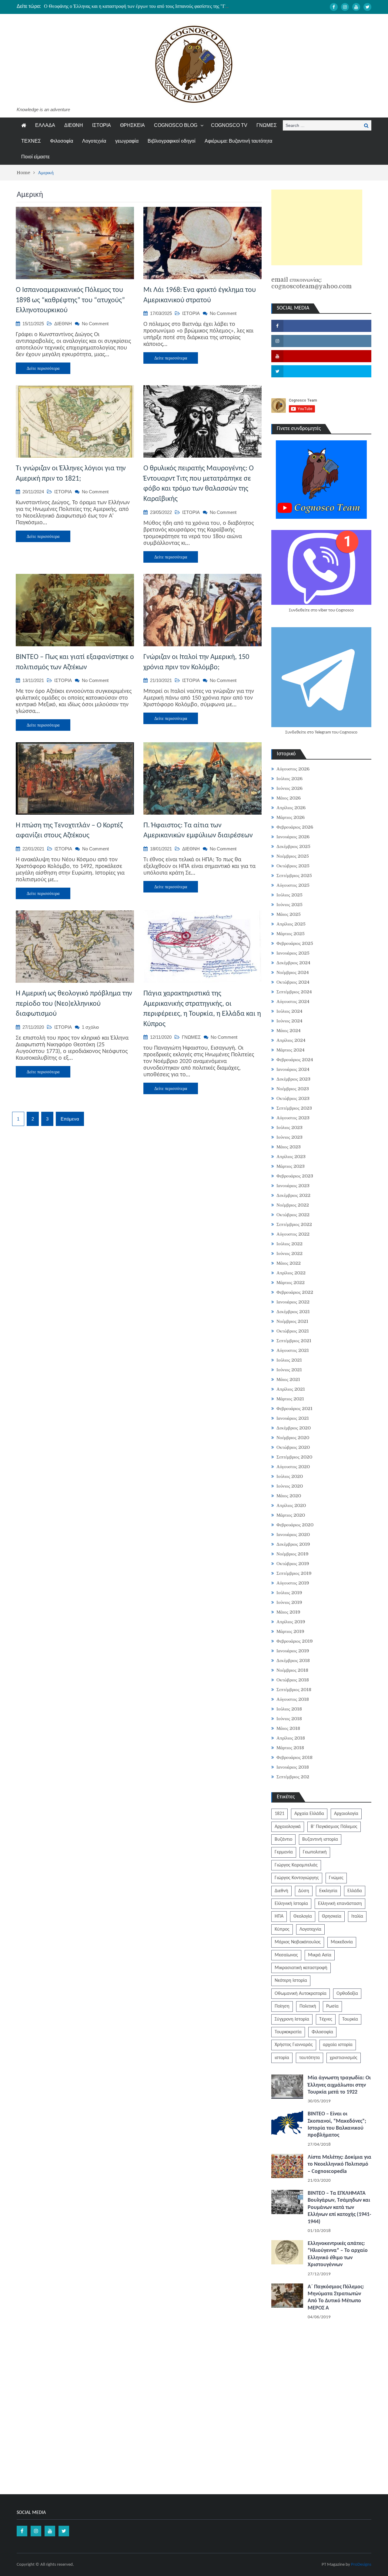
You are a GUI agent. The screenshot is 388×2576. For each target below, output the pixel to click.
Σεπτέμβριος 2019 (294, 1573)
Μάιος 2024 (289, 1031)
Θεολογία (303, 1916)
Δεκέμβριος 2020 (294, 1428)
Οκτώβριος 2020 (293, 1447)
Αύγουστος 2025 (293, 885)
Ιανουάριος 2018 (293, 1767)
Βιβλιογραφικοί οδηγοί (172, 141)
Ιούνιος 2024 (289, 1021)
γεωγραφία (127, 141)
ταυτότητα (309, 2058)
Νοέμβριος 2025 (293, 856)
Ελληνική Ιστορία (291, 1904)
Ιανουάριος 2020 (293, 1535)
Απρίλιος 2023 (291, 1157)
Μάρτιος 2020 (291, 1515)
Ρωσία (332, 2006)
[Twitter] (367, 7)
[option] (137, 6)
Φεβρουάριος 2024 (295, 1060)
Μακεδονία (342, 1942)
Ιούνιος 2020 (290, 1486)
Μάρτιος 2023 (291, 1166)
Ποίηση (282, 2006)
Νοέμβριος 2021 (292, 1321)
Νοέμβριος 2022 (293, 1205)
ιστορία (282, 2058)
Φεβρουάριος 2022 (295, 1292)
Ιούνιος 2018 (289, 1719)
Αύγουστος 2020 (293, 1467)
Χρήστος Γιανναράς (294, 2045)
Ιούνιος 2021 (289, 1370)
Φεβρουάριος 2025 (295, 943)
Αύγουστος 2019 (293, 1583)
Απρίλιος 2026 (291, 808)
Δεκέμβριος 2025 (293, 846)
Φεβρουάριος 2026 (295, 827)
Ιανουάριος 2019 (293, 1651)
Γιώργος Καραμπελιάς (296, 1865)
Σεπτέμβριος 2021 (294, 1341)
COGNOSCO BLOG (176, 125)
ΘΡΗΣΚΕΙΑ (132, 125)
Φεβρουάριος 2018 (294, 1757)
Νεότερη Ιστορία (291, 1981)
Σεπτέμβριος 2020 (294, 1457)
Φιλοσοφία (62, 141)
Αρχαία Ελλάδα (309, 1814)
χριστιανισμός (344, 2058)
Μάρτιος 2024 (291, 1050)
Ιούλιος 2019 (289, 1593)
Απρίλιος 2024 (291, 1040)
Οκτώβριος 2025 (293, 866)
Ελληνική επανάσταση (340, 1904)
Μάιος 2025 (289, 914)
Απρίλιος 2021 (291, 1389)
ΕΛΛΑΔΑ (45, 125)
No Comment (95, 324)
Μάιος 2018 (288, 1728)
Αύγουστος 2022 (293, 1234)
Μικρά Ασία (320, 1955)
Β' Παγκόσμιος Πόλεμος (334, 1827)
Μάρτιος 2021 (290, 1399)
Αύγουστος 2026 (293, 769)
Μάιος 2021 (288, 1379)
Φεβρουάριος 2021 (294, 1409)
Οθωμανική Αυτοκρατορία (301, 1994)
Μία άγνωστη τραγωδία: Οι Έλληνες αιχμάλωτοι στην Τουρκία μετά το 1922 (339, 2085)
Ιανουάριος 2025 (293, 953)
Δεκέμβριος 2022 (293, 1195)
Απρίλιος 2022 (291, 1273)
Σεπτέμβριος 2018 (294, 1690)
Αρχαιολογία (346, 1814)
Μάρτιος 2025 (291, 934)
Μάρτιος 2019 (290, 1631)
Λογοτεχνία (94, 141)
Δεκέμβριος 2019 (293, 1544)
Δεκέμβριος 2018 (293, 1660)
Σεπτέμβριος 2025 (294, 876)
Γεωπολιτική (315, 1852)
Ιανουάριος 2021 (293, 1418)
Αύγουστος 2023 (293, 1118)
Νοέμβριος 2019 (293, 1554)
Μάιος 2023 (289, 1147)
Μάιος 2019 (288, 1612)
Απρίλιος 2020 (291, 1505)
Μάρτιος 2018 (290, 1748)
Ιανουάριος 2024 (293, 1069)
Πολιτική (308, 2006)
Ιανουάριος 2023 (293, 1186)
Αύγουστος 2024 (293, 1002)
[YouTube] (356, 7)
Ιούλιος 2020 (290, 1476)
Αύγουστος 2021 (293, 1350)
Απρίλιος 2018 (291, 1738)
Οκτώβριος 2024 (293, 982)
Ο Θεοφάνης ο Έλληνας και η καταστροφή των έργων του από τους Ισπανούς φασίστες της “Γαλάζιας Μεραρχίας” (154, 6)
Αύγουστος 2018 (293, 1699)
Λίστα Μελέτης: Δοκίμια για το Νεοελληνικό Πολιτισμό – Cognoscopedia (339, 2164)
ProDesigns (361, 2565)
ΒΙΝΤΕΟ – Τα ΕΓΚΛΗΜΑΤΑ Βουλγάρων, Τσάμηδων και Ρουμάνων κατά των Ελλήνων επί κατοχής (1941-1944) (339, 2208)
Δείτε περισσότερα (43, 368)
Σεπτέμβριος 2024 (294, 992)
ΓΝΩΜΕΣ (267, 125)
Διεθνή (281, 1891)
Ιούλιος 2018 (289, 1709)
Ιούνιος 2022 (289, 1253)
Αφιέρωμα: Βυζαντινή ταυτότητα (238, 141)
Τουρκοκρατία (288, 2032)
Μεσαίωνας (286, 1955)
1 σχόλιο (90, 1027)
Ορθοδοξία (347, 1994)
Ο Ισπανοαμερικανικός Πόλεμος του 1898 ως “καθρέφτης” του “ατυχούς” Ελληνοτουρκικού (70, 300)
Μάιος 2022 (289, 1263)
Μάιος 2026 (289, 798)
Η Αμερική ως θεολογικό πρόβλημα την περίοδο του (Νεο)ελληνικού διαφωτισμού (74, 1004)
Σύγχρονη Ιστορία (292, 2019)
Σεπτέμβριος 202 (293, 1777)
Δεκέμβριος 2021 (293, 1312)
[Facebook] (334, 7)
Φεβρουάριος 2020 (295, 1525)
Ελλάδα (355, 1891)
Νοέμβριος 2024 (293, 972)
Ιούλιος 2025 (289, 895)
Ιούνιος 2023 (289, 1137)
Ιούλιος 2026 (289, 779)
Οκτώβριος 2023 (293, 1098)
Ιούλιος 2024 (289, 1011)
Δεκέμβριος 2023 (293, 1079)
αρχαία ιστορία (338, 2045)
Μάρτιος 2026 (291, 817)
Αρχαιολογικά (288, 1827)
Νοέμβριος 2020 (293, 1438)
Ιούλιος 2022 (289, 1244)
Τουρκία (350, 2019)
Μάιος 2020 (289, 1496)
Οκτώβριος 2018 (293, 1680)
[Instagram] (345, 7)
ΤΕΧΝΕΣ (31, 141)
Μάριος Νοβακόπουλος (298, 1942)
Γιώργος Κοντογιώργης (297, 1878)
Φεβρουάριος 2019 (295, 1641)
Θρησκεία (332, 1916)
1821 (279, 1814)
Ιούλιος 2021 (289, 1360)
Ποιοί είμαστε (35, 157)
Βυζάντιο (283, 1839)
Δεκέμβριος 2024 (293, 963)
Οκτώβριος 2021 (293, 1331)
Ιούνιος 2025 (289, 905)
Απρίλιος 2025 (291, 924)
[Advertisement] (317, 227)
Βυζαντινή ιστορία (320, 1839)
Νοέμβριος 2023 (293, 1089)
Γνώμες (336, 1878)
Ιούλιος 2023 (289, 1127)
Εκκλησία (328, 1891)
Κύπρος (282, 1929)
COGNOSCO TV (229, 125)
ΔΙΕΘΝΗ (74, 125)
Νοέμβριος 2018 (292, 1670)
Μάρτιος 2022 (291, 1283)
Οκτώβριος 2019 (293, 1564)
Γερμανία (284, 1852)
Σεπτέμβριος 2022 (294, 1224)
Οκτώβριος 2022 (293, 1215)
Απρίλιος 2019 (291, 1622)
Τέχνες (326, 2019)
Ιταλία (357, 1916)
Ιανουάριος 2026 (293, 837)
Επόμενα (70, 1119)
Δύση (304, 1891)
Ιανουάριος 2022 (293, 1302)
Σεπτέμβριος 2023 (294, 1108)
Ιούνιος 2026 (289, 788)
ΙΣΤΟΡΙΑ (102, 125)
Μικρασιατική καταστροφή (301, 1968)
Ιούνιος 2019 (289, 1602)
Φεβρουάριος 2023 (295, 1176)
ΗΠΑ (279, 1916)
